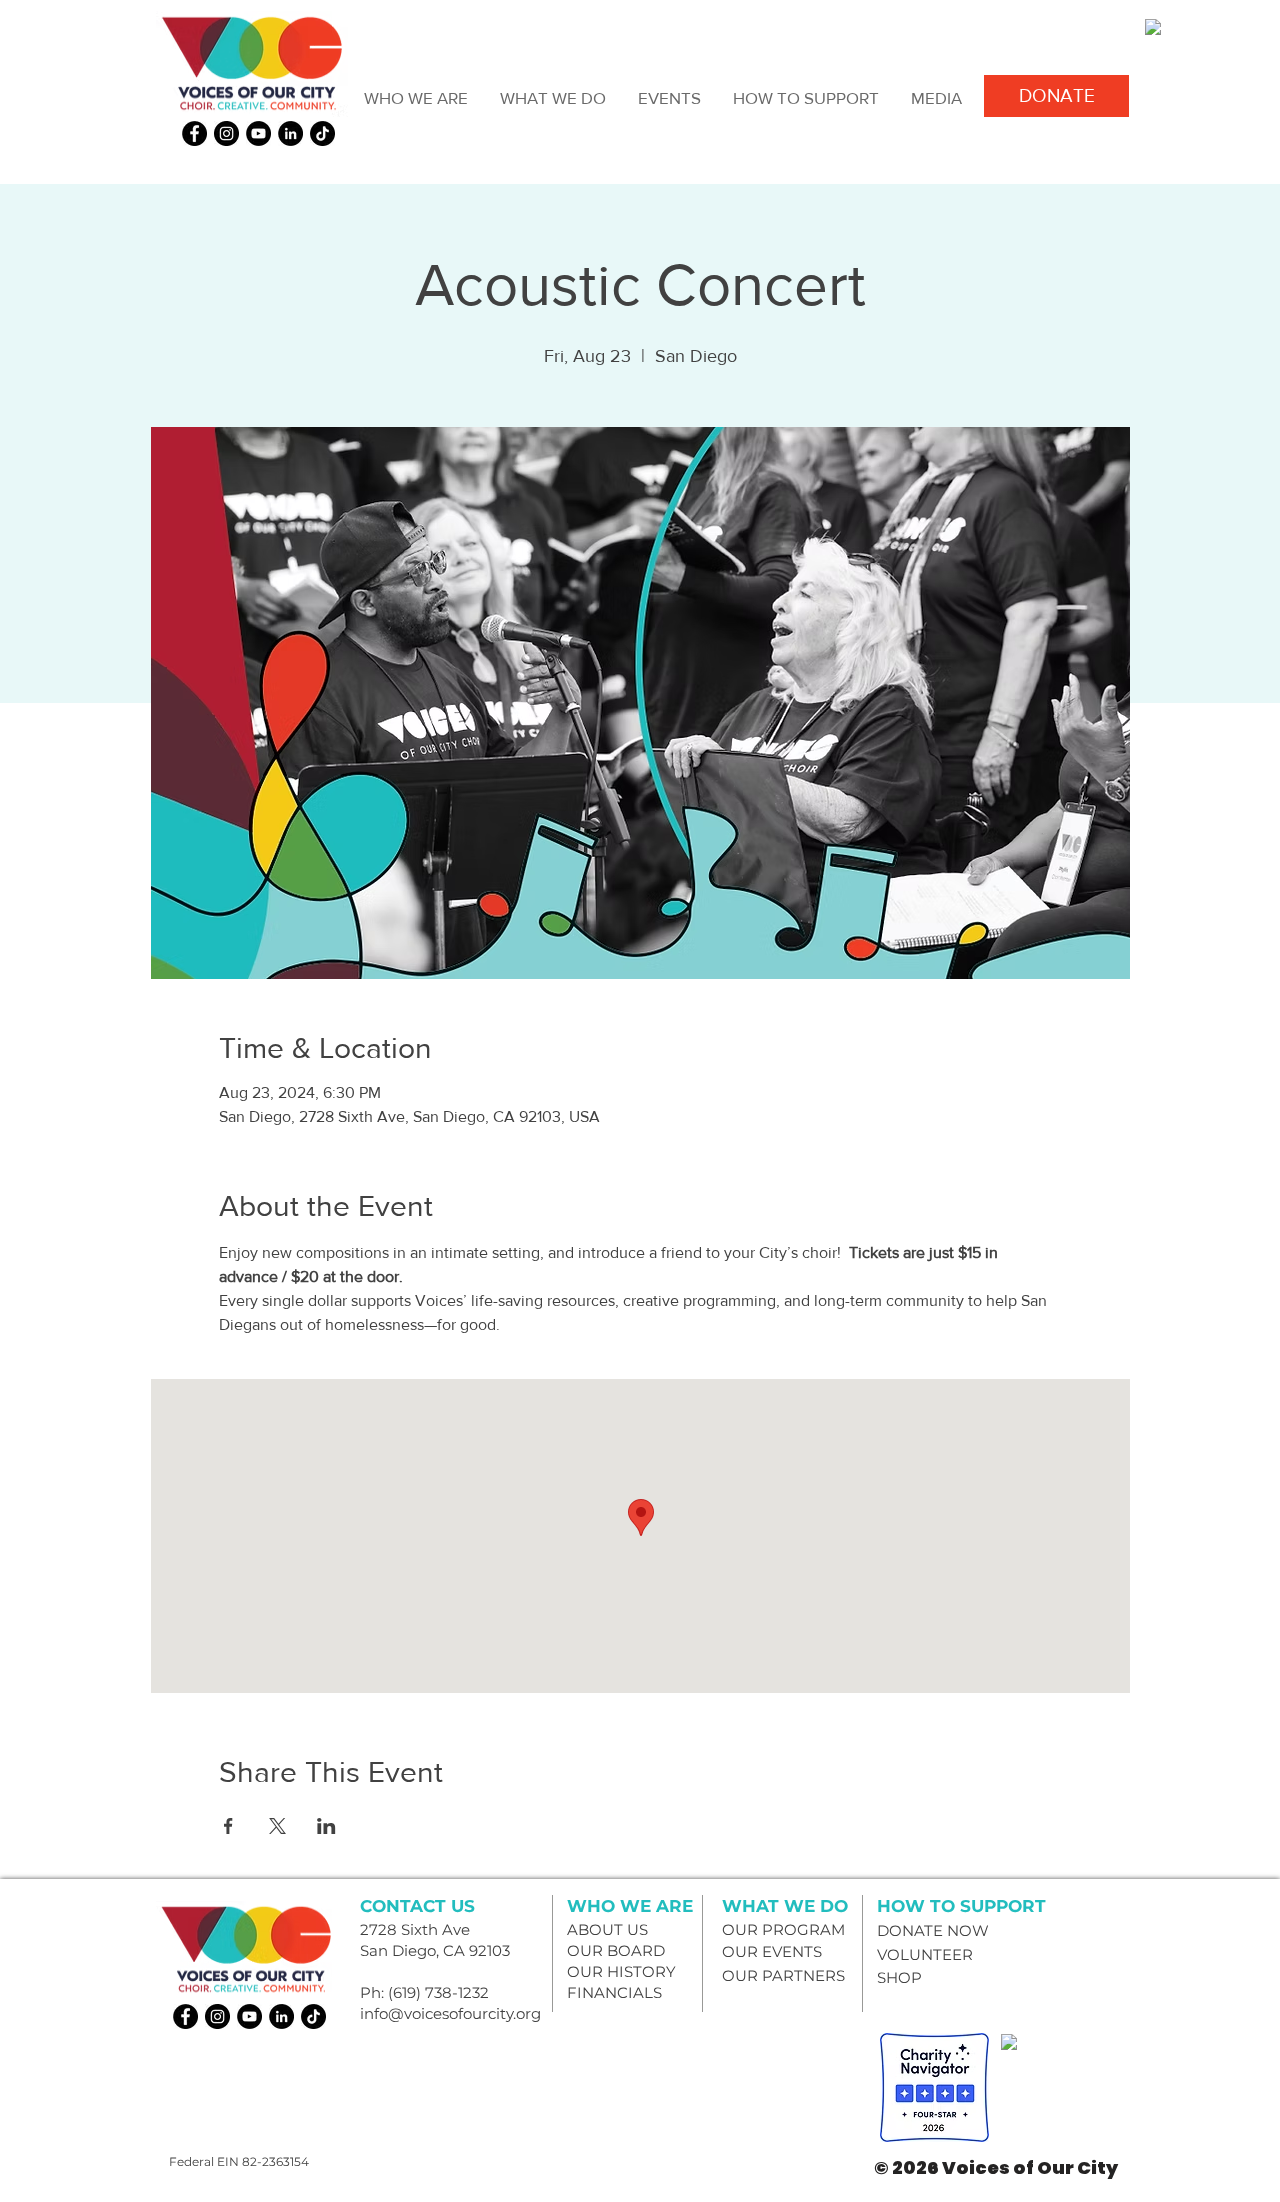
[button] (415, 97)
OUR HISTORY (621, 1971)
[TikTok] (322, 133)
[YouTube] (258, 133)
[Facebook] (194, 133)
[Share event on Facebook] (228, 1826)
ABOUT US (607, 1929)
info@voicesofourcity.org (450, 2013)
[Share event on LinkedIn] (326, 1826)
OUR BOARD (616, 1950)
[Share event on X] (277, 1826)
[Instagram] (226, 133)
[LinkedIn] (290, 133)
